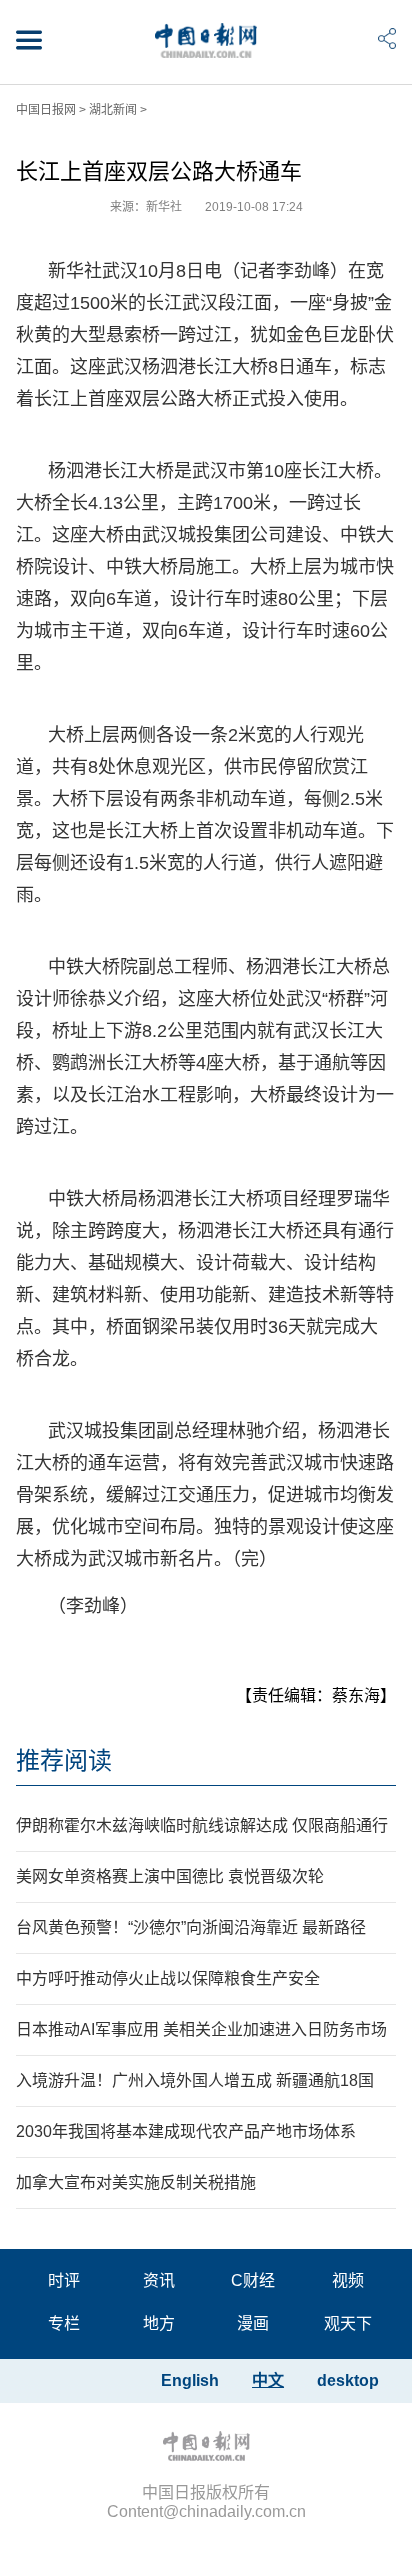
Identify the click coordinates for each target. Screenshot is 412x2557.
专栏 (64, 2323)
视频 (348, 2280)
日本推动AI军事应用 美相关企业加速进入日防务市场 (201, 2029)
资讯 (159, 2280)
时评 (64, 2280)
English (190, 2380)
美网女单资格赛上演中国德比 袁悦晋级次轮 (170, 1876)
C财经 (253, 2280)
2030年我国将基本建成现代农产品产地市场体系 (186, 2131)
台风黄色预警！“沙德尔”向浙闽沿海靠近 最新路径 (191, 1927)
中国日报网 (46, 110)
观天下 (348, 2323)
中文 (268, 2380)
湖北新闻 (113, 110)
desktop (348, 2380)
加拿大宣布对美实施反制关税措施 (136, 2182)
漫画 (253, 2323)
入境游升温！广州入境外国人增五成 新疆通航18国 (195, 2080)
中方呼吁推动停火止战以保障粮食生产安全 (168, 1978)
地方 (159, 2323)
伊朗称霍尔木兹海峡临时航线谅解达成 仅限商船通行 (202, 1825)
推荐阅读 (64, 1760)
